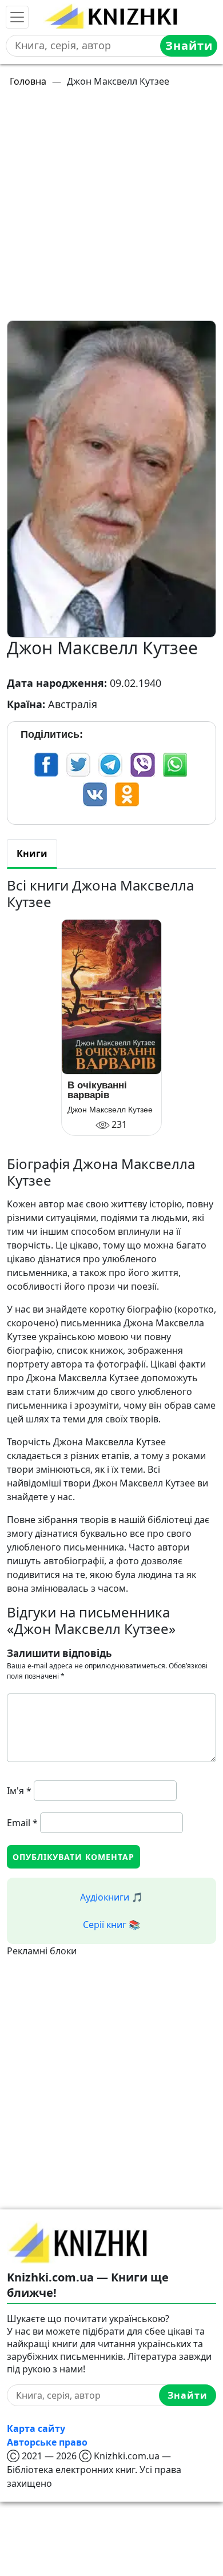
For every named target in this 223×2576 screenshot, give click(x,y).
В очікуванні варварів (97, 1090)
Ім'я (19, 1791)
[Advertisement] (111, 209)
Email (22, 1823)
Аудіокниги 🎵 (111, 1897)
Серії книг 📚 (111, 1925)
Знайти (189, 45)
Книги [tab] (32, 853)
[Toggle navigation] (17, 17)
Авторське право (47, 2442)
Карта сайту (36, 2428)
